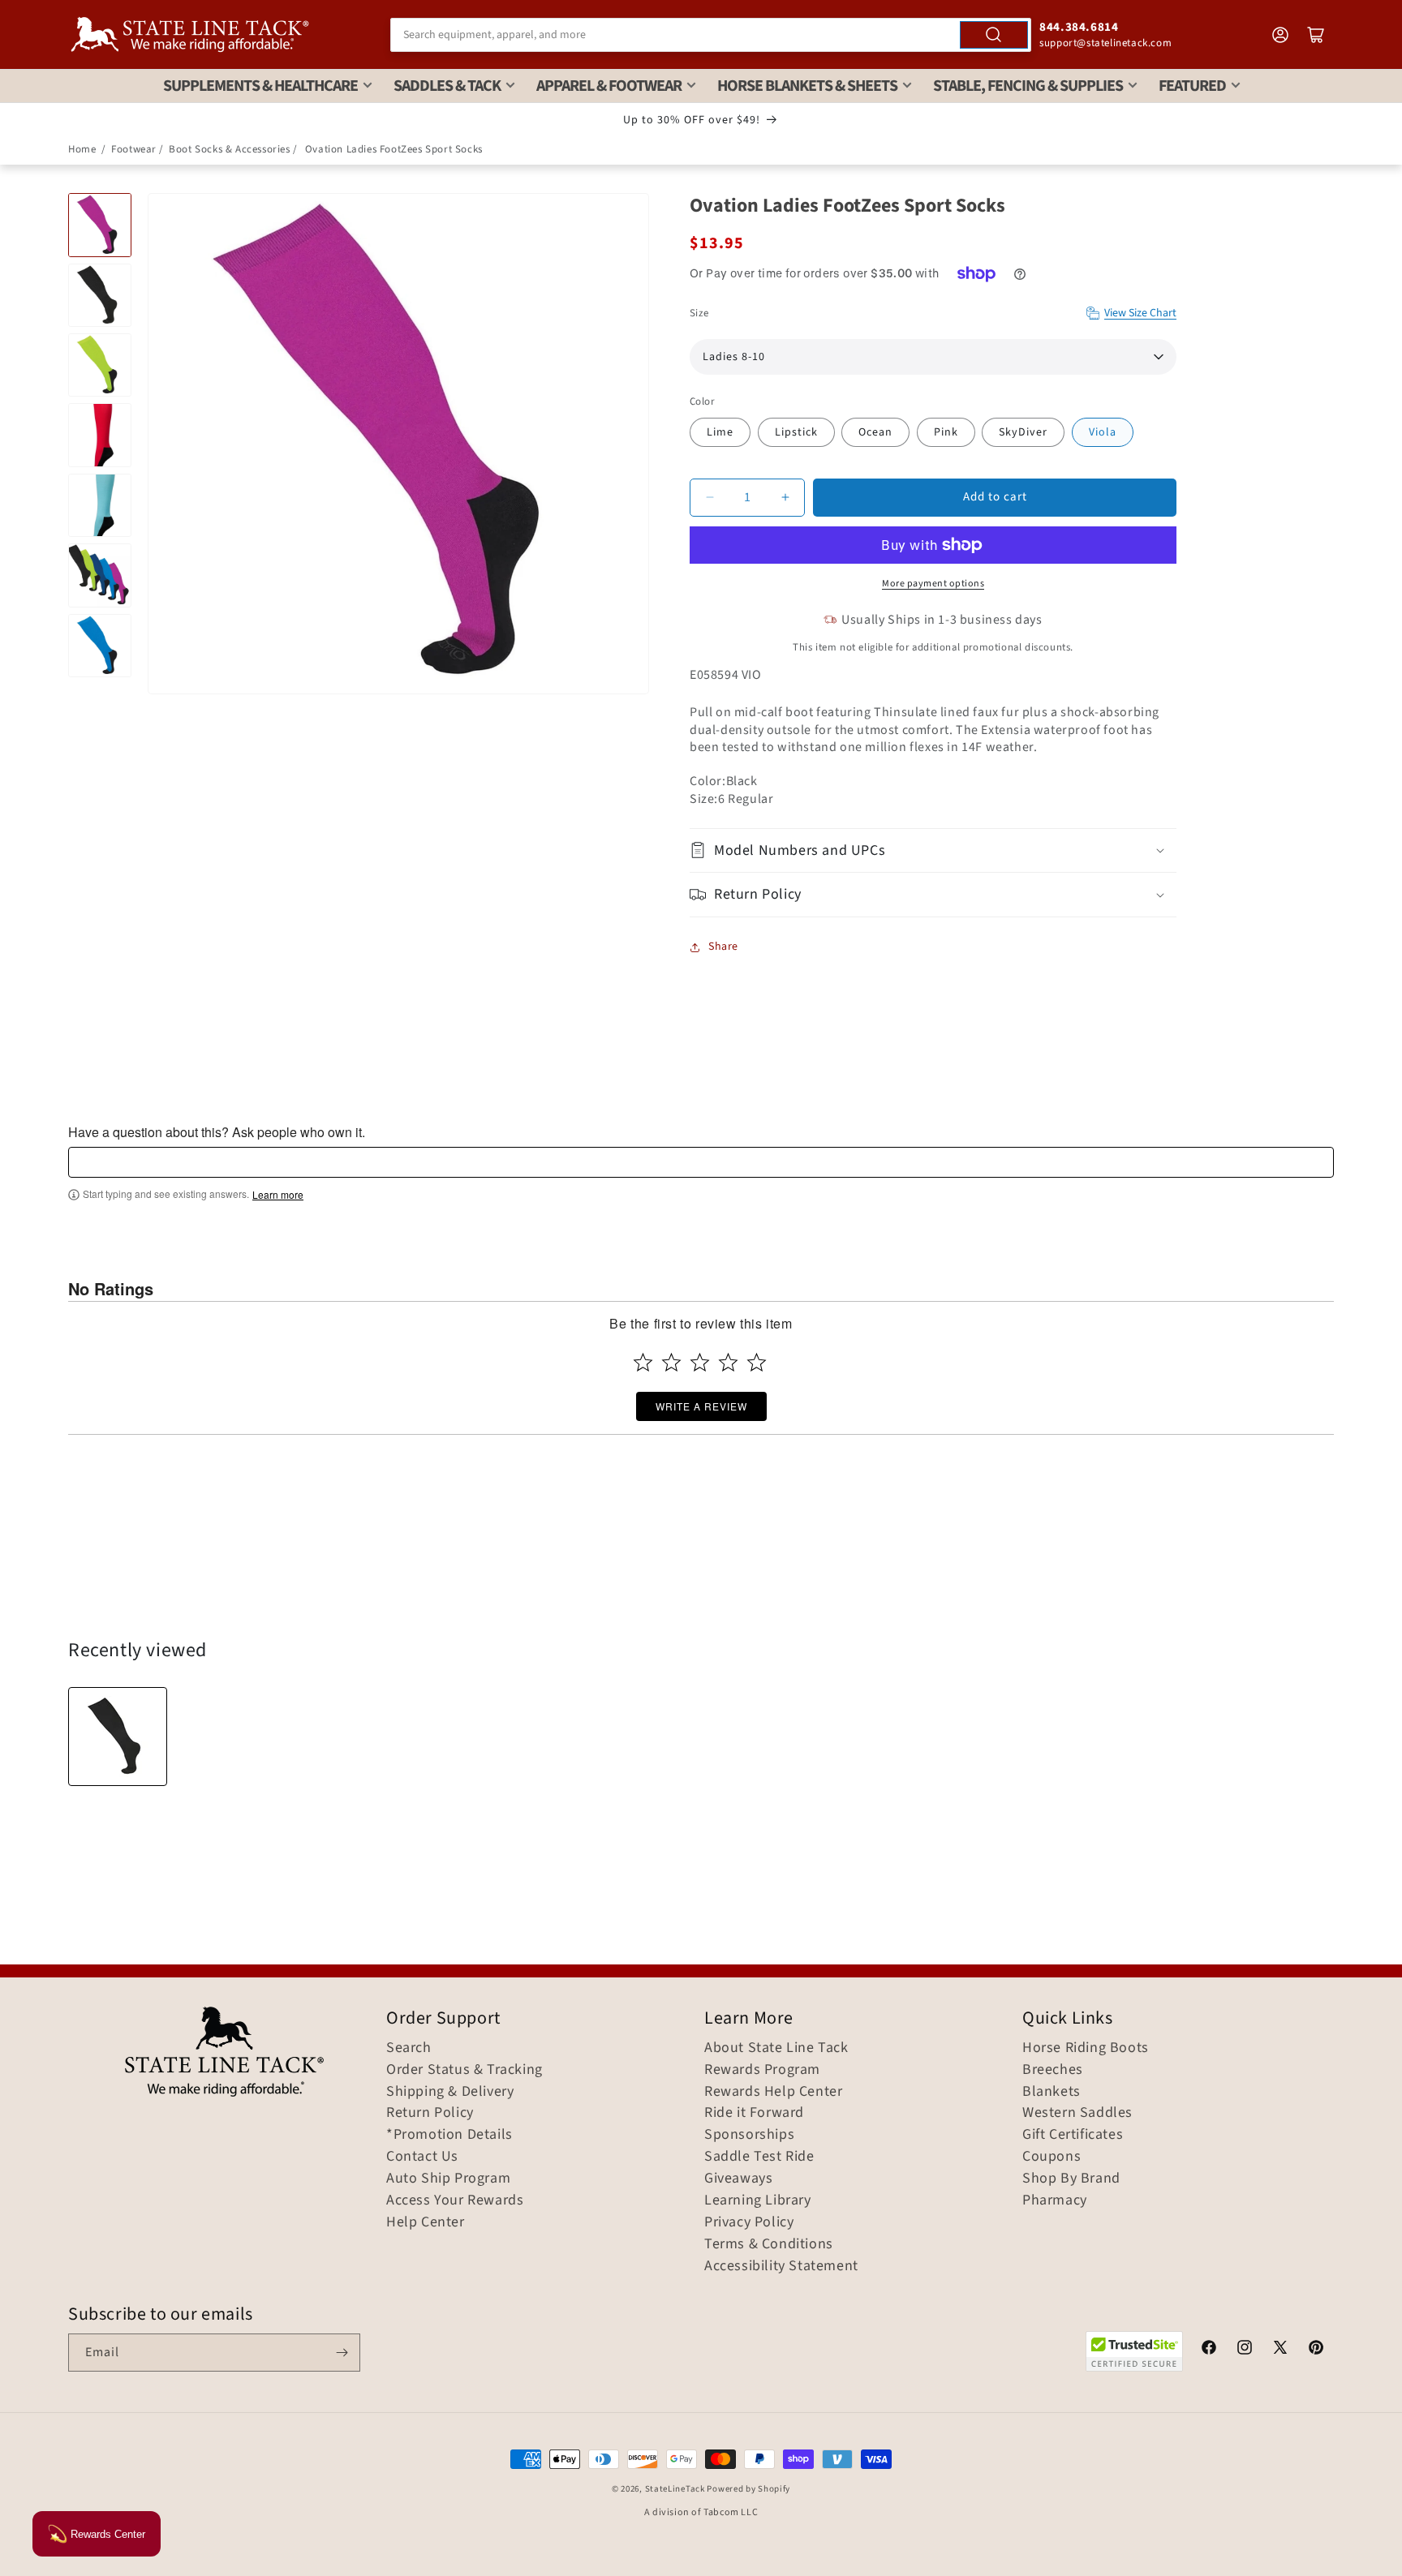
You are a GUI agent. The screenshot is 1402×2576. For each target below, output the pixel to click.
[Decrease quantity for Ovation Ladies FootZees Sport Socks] (710, 498)
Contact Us (422, 2157)
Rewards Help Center (773, 2092)
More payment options (933, 584)
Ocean (875, 432)
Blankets (1051, 2092)
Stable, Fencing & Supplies (1028, 86)
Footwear (134, 149)
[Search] (994, 35)
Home (82, 149)
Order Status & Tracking (464, 2070)
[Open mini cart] (1316, 35)
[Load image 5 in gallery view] (100, 505)
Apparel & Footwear (609, 86)
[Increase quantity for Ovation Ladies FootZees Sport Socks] (785, 498)
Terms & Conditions (769, 2244)
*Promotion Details (449, 2135)
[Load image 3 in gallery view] (100, 365)
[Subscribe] (342, 2353)
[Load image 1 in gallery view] (100, 225)
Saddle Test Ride (759, 2157)
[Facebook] (1209, 2350)
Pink (946, 432)
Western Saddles (1077, 2113)
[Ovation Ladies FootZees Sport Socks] (118, 1737)
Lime (720, 432)
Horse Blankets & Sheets (807, 86)
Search (409, 2048)
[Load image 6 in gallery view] (100, 575)
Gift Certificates (1073, 2135)
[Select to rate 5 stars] (757, 1362)
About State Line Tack (776, 2048)
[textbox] (701, 1162)
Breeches (1053, 2070)
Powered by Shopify (748, 2489)
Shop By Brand (1071, 2179)
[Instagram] (1245, 2350)
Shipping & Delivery (450, 2092)
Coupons (1051, 2157)
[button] (933, 850)
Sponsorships (749, 2135)
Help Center (426, 2222)
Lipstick (796, 432)
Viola (1103, 432)
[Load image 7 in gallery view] (100, 646)
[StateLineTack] (190, 34)
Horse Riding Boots (1086, 2048)
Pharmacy (1055, 2200)
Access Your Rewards (455, 2200)
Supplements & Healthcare (260, 86)
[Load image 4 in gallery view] (100, 435)
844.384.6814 (1079, 27)
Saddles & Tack (447, 86)
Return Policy (430, 2113)
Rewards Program (762, 2070)
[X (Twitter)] (1280, 2350)
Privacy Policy (749, 2222)
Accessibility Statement (781, 2266)
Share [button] (723, 947)
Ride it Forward (754, 2113)
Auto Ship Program (448, 2179)
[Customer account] (1280, 35)
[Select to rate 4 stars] (728, 1362)
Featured (1192, 86)
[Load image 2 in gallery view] (100, 295)
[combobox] (711, 35)
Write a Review (701, 1406)
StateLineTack (675, 2489)
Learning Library (758, 2200)
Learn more (278, 1195)
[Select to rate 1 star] (643, 1362)
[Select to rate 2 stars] (671, 1362)
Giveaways (738, 2179)
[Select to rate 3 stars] (700, 1362)
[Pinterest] (1316, 2350)
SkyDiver (1023, 432)
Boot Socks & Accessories (229, 149)
